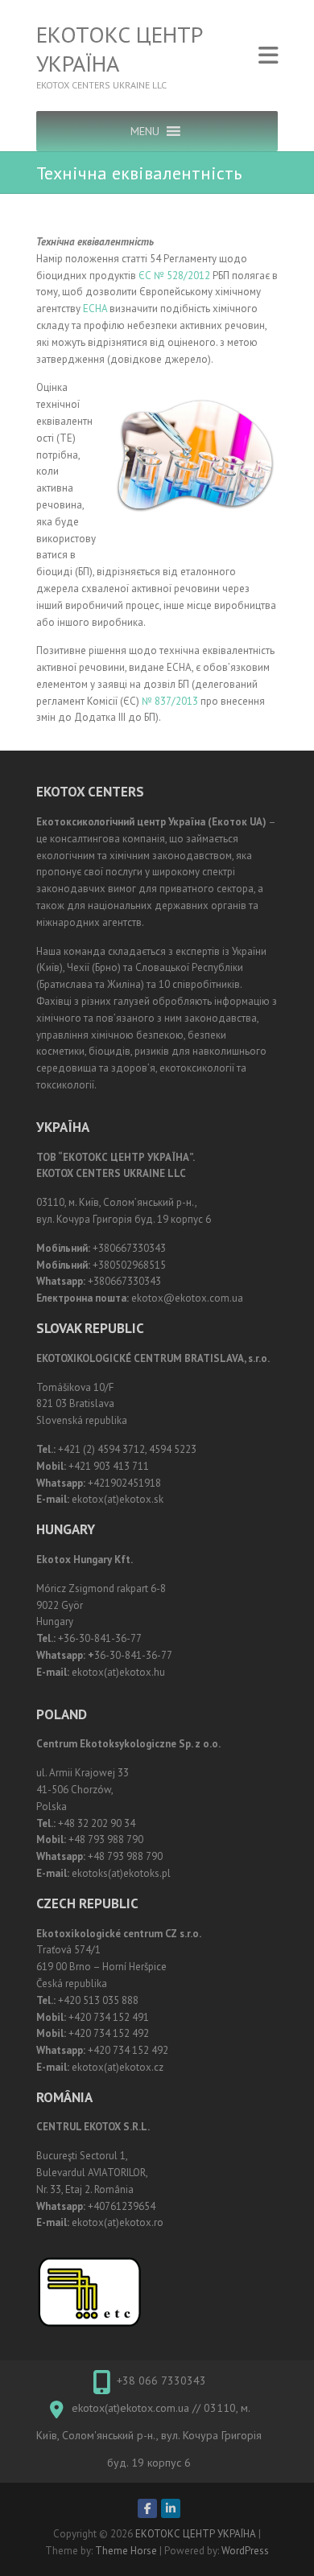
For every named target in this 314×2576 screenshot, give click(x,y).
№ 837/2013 (170, 701)
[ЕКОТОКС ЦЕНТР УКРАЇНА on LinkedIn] (171, 2508)
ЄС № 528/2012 (174, 276)
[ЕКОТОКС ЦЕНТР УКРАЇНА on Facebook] (147, 2508)
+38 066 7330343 (161, 2381)
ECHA (95, 309)
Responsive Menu (268, 56)
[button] (145, 131)
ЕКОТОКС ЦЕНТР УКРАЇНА (120, 49)
